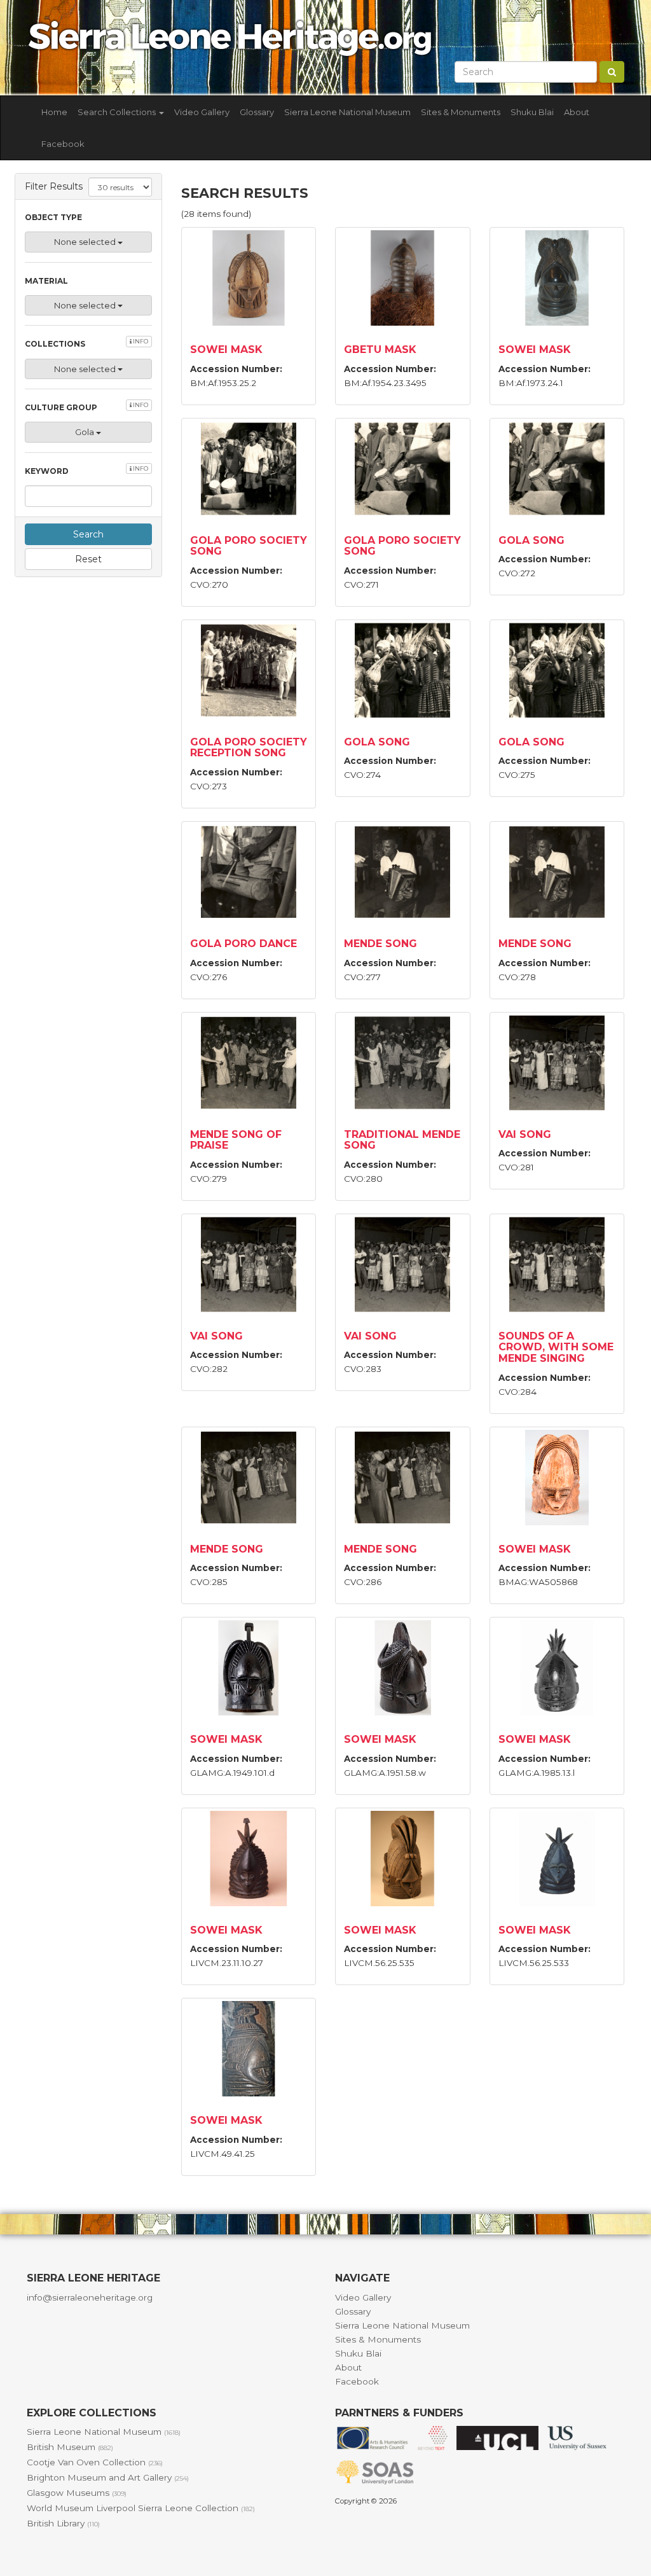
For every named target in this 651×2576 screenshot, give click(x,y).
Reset (88, 559)
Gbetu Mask (380, 350)
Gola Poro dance (243, 944)
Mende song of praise (236, 1140)
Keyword (86, 470)
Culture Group (86, 407)
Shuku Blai (532, 112)
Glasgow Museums (77, 2493)
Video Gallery (202, 112)
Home (54, 112)
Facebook (63, 144)
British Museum (70, 2447)
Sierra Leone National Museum (347, 112)
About (577, 112)
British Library (63, 2523)
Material (46, 281)
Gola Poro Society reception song (249, 748)
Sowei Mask (226, 350)
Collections (86, 343)
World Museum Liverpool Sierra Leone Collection (141, 2508)
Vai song (525, 1134)
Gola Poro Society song (249, 546)
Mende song (380, 944)
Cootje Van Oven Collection (95, 2462)
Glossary (257, 112)
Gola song (531, 540)
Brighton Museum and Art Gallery (108, 2477)
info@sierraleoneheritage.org (90, 2297)
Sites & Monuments (461, 112)
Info (140, 341)
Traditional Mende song (402, 1140)
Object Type (53, 217)
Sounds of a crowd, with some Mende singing (556, 1347)
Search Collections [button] (118, 112)
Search (88, 534)
